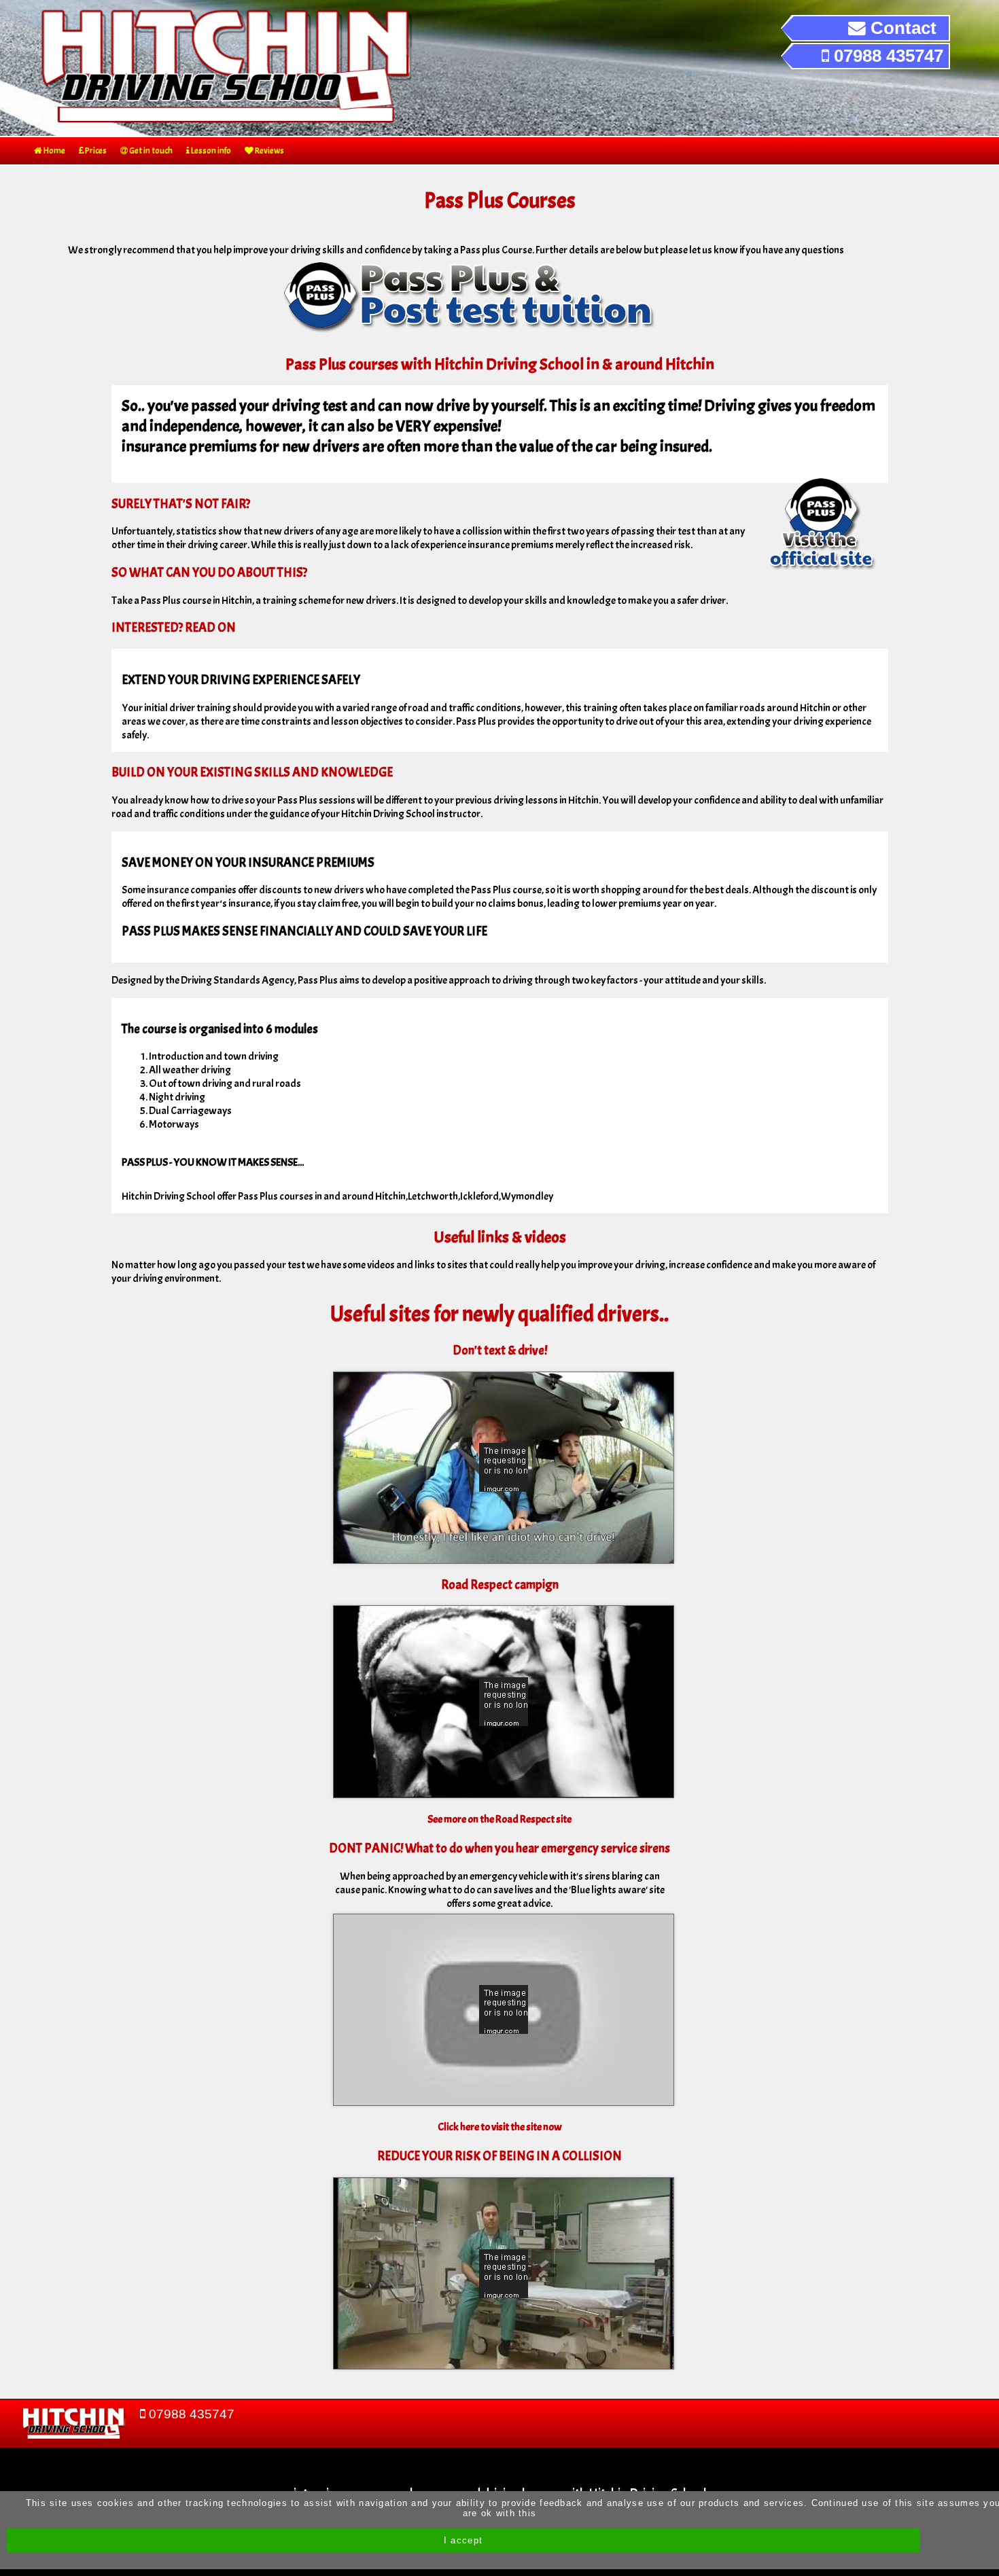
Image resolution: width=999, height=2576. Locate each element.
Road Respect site (533, 1819)
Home (54, 151)
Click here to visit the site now (500, 2127)
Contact (901, 28)
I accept (463, 2540)
